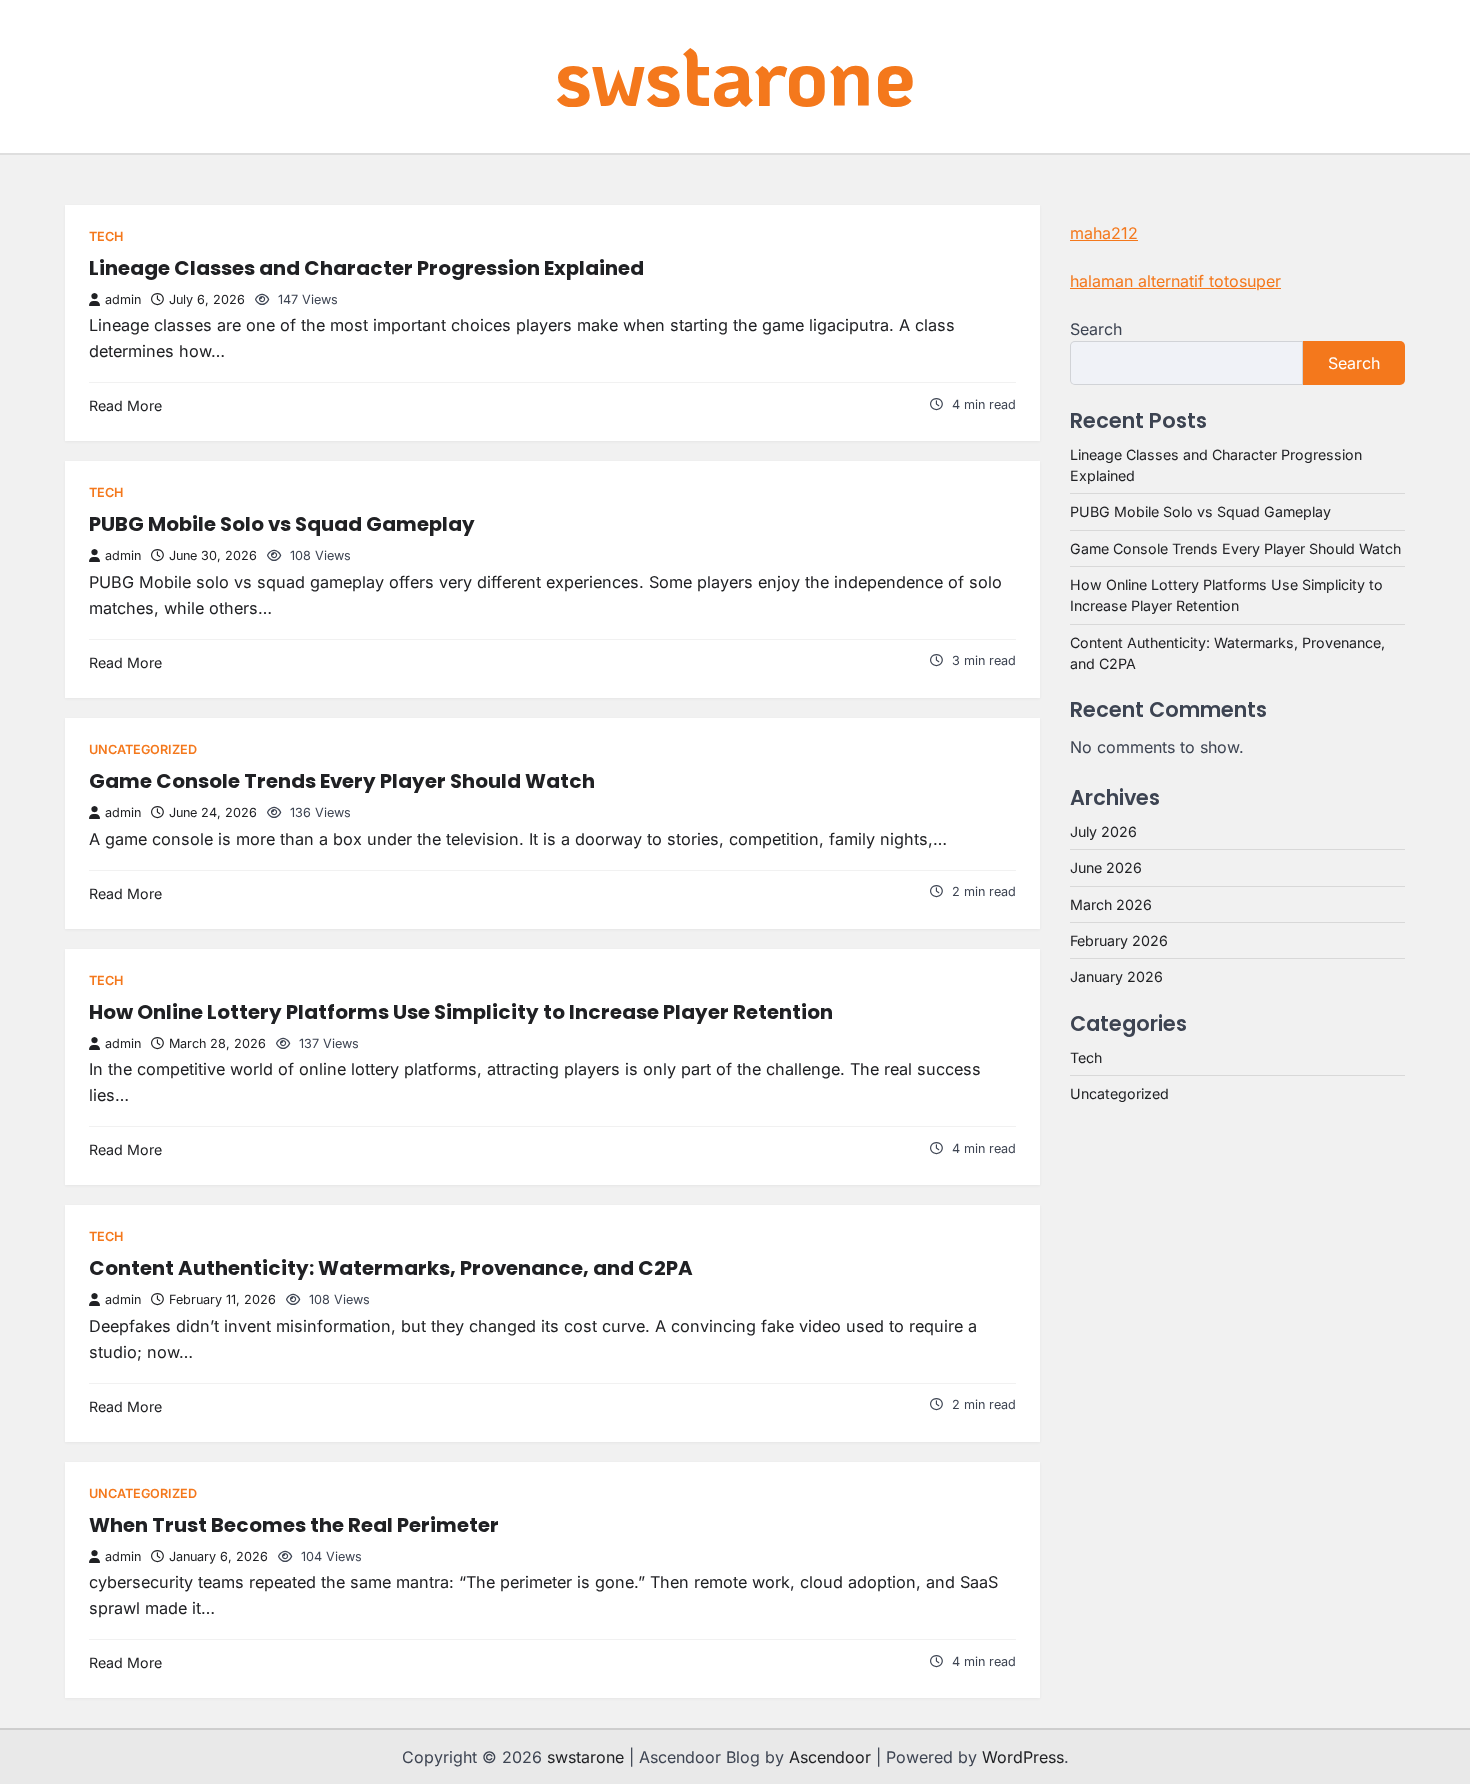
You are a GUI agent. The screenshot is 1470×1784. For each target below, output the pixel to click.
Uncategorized (143, 749)
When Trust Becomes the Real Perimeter (294, 1525)
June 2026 (1106, 867)
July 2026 (1103, 831)
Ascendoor (830, 1757)
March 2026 (1111, 904)
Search (1096, 329)
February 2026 (1119, 940)
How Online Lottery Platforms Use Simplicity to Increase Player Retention (461, 1012)
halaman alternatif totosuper (1175, 281)
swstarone (735, 74)
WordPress (1023, 1757)
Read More (125, 405)
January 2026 (1116, 976)
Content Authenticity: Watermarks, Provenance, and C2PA (391, 1268)
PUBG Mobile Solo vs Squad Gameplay (282, 524)
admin (123, 299)
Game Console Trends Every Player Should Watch (342, 781)
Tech (106, 236)
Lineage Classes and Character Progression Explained (366, 268)
